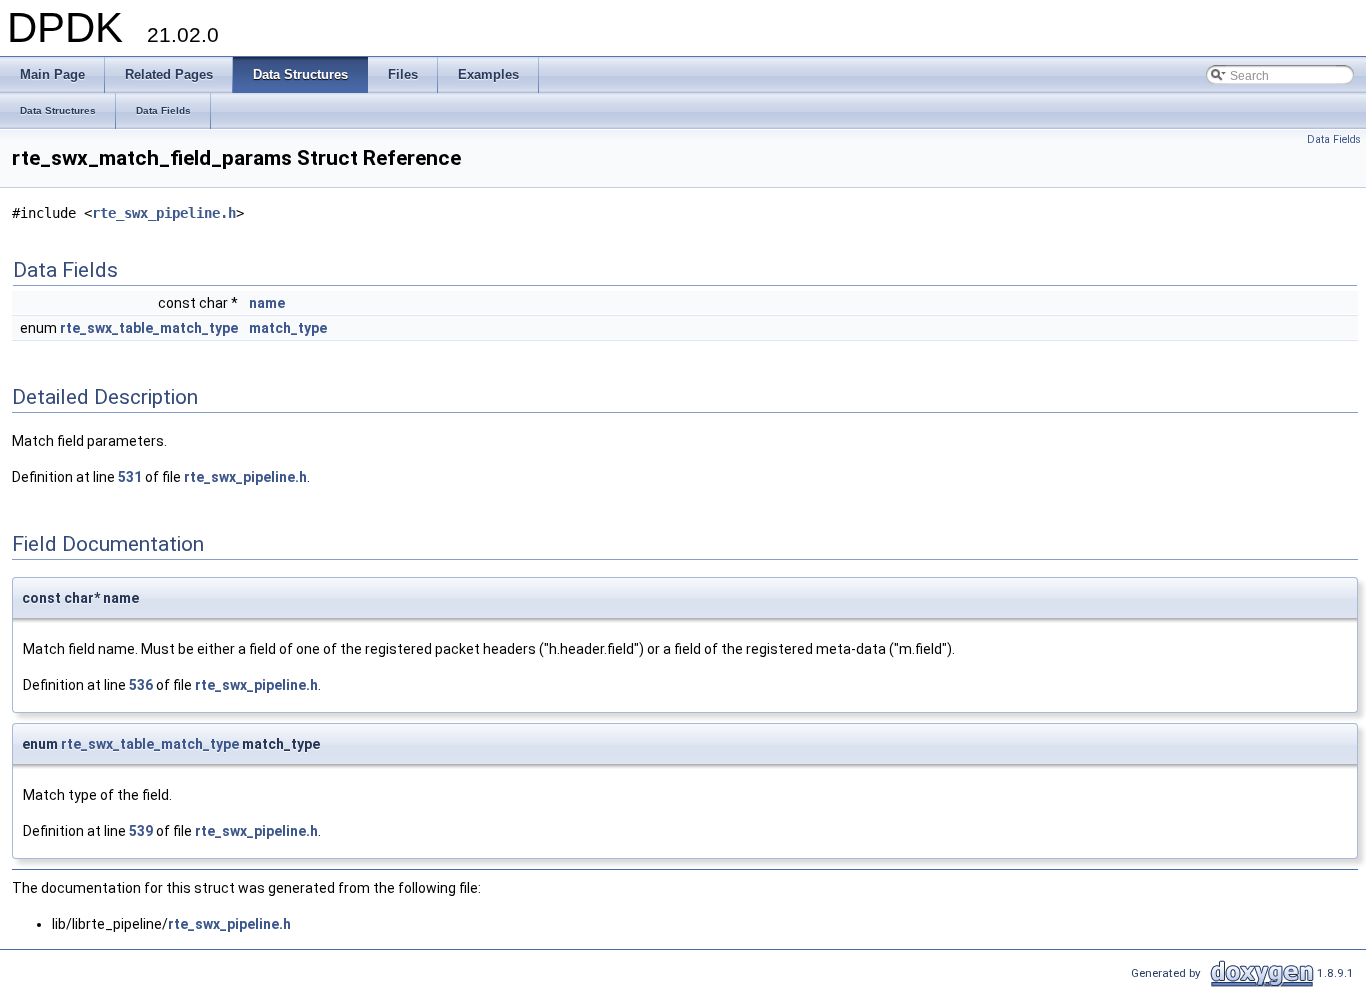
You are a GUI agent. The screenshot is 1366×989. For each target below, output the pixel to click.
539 (141, 831)
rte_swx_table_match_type (149, 328)
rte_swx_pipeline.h (164, 213)
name (267, 303)
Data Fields (1334, 139)
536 (141, 685)
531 (130, 477)
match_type (288, 328)
